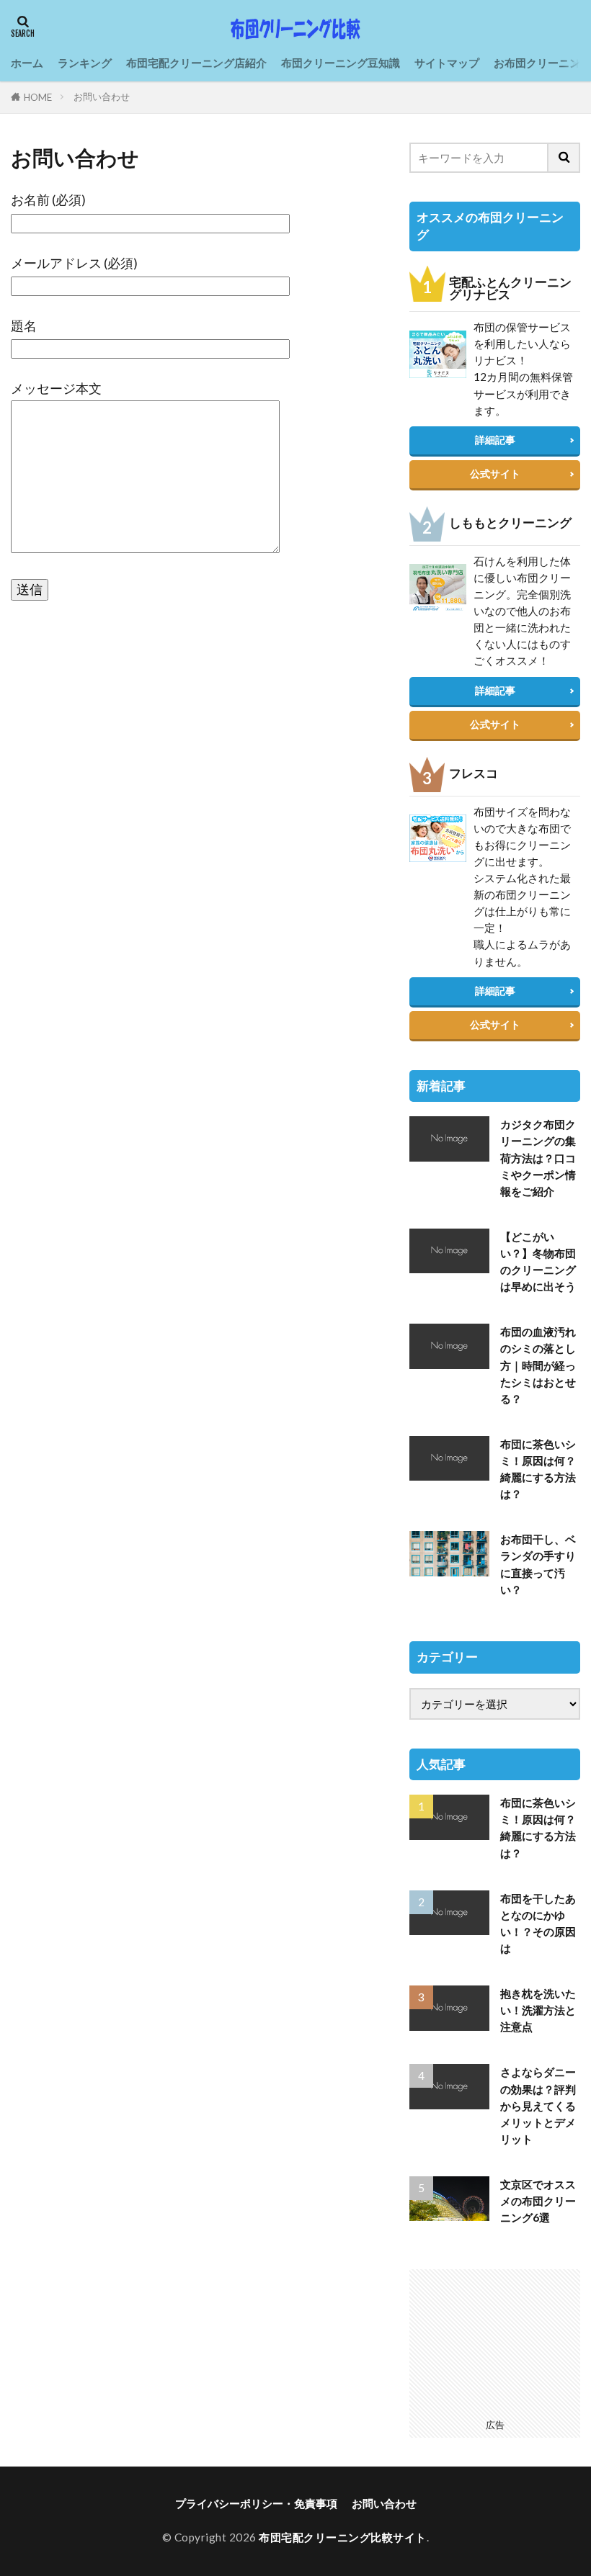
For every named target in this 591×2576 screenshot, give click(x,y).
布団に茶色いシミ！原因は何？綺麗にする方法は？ (538, 1469)
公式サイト (495, 474)
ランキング (85, 63)
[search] (564, 158)
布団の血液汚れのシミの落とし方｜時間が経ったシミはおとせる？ (538, 1365)
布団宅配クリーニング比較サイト (343, 2537)
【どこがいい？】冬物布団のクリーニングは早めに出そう (538, 1261)
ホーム (27, 63)
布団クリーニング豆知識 (341, 63)
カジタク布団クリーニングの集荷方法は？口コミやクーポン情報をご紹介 (538, 1157)
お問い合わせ (102, 97)
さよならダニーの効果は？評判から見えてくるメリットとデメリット (538, 2105)
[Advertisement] (495, 2341)
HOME (38, 97)
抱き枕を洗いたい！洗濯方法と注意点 (538, 2010)
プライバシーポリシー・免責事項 (256, 2503)
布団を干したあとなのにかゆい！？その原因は (538, 1923)
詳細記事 (495, 440)
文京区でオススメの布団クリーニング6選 (538, 2201)
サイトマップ (447, 63)
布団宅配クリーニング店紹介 (196, 63)
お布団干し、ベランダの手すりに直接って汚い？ (538, 1564)
